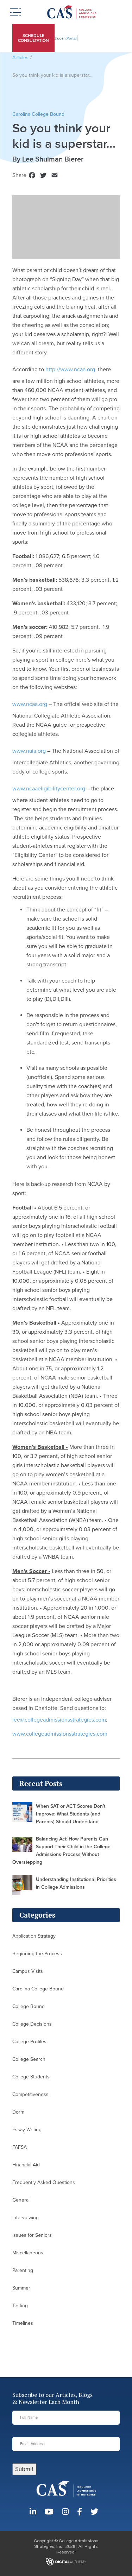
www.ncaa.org (30, 704)
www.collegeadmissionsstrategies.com (60, 1734)
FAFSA (20, 2147)
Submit (24, 2469)
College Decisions (32, 2024)
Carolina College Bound (38, 1989)
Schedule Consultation (33, 38)
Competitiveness (30, 2094)
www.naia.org (29, 751)
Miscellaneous (28, 2253)
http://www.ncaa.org (70, 370)
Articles (20, 58)
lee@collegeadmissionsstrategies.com (59, 1720)
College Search (29, 2059)
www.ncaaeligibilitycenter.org (49, 789)
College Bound (29, 2006)
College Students (31, 2077)
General (21, 2200)
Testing (20, 2306)
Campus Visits (28, 1971)
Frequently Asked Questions (44, 2182)
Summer (21, 2288)
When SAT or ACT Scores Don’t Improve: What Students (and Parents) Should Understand (71, 1814)
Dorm (18, 2112)
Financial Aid (26, 2165)
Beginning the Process (37, 1954)
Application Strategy (34, 1936)
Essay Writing (27, 2130)
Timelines (23, 2323)
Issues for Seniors (32, 2235)
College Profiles (29, 2042)
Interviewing (26, 2218)
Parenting (23, 2270)
